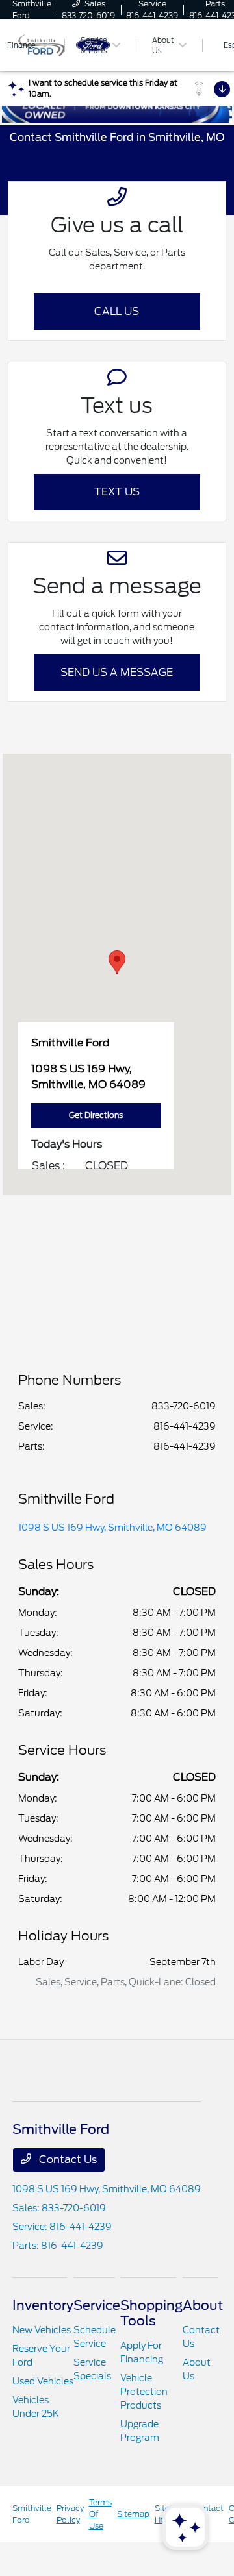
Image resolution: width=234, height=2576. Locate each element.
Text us (117, 492)
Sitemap (133, 2514)
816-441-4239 (185, 1426)
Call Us (117, 311)
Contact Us (67, 2160)
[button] (117, 962)
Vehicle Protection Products (144, 2392)
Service (97, 2305)
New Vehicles (42, 2330)
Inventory (43, 2305)
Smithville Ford (32, 2514)
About (203, 2305)
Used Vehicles (43, 2381)
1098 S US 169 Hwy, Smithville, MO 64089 (112, 1528)
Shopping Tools (151, 2313)
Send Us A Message (117, 672)
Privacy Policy (70, 2514)
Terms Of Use (100, 2514)
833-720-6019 (184, 1406)
